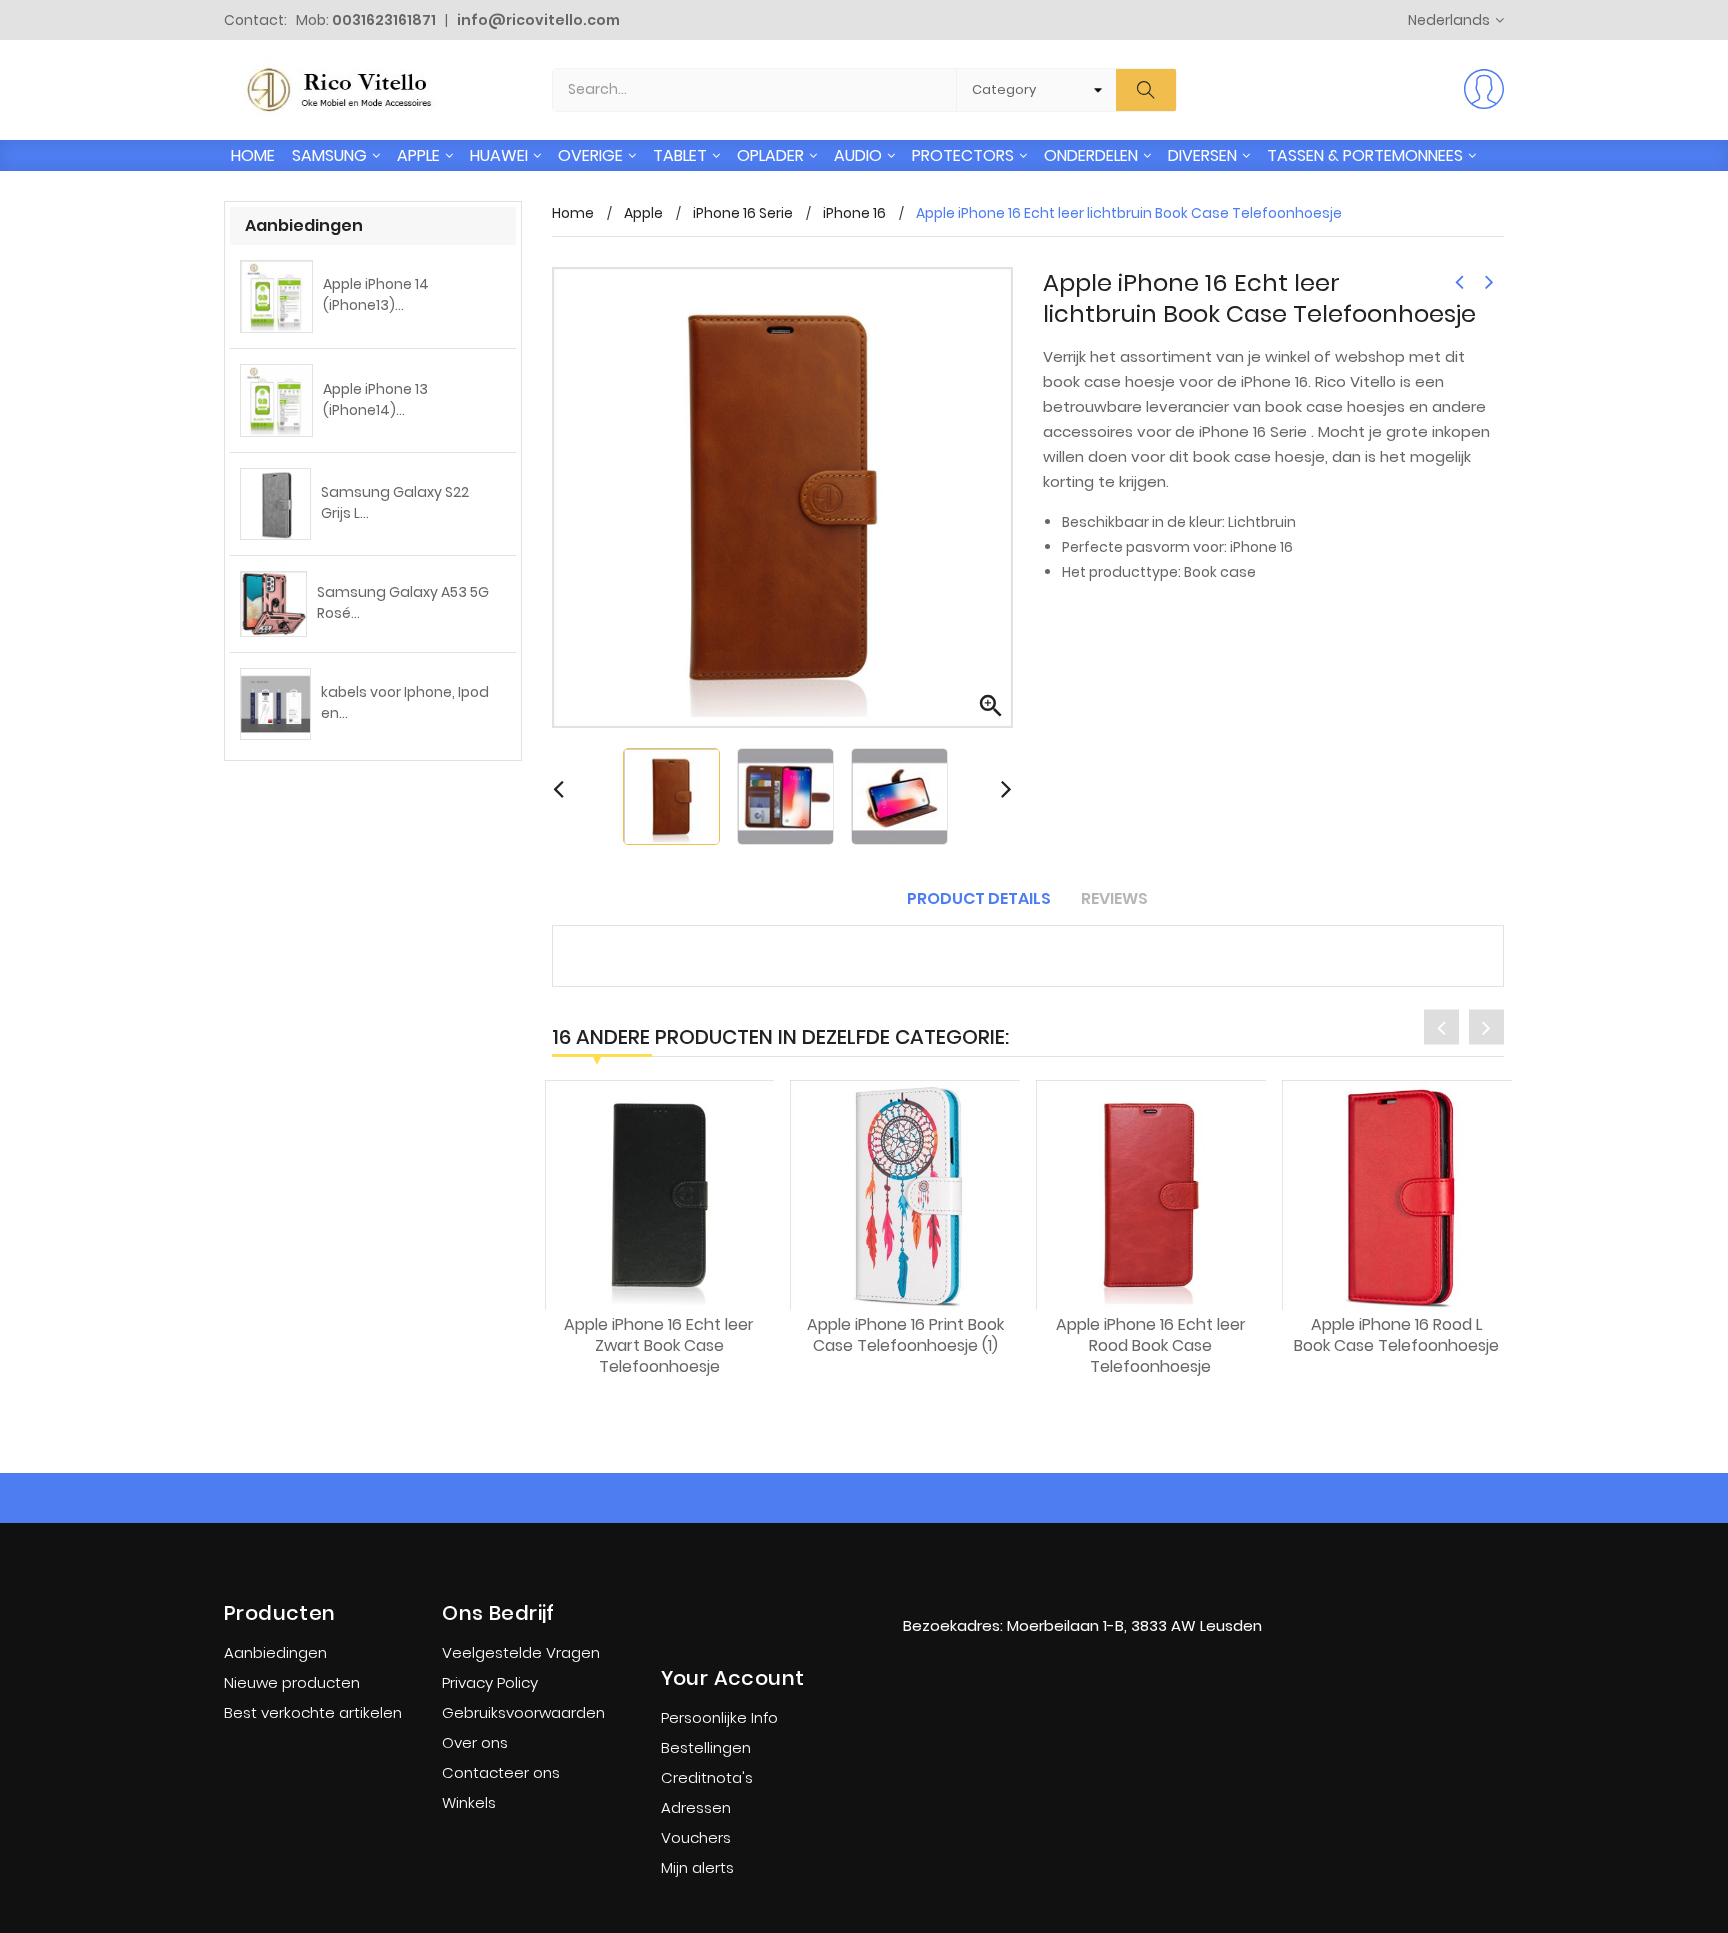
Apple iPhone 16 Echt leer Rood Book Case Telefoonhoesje (1151, 1346)
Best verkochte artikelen (313, 1712)
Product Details (979, 898)
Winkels (469, 1802)
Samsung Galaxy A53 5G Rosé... (403, 602)
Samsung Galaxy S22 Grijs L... (395, 502)
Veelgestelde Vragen (521, 1652)
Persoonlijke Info (719, 1717)
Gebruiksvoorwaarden (523, 1712)
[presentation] (1441, 1027)
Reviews (1114, 898)
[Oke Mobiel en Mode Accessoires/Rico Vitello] (1082, 1585)
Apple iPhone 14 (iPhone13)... (376, 294)
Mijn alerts (697, 1867)
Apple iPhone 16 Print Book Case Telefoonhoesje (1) (905, 1336)
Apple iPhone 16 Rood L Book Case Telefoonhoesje (1396, 1336)
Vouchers (696, 1837)
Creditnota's (707, 1777)
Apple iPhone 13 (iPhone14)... (375, 399)
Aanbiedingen (275, 1652)
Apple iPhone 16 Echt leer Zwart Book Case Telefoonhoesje (659, 1346)
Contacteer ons (501, 1772)
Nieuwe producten (292, 1682)
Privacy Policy (490, 1682)
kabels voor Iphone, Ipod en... (405, 702)
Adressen (696, 1807)
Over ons (475, 1742)
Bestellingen (706, 1747)
